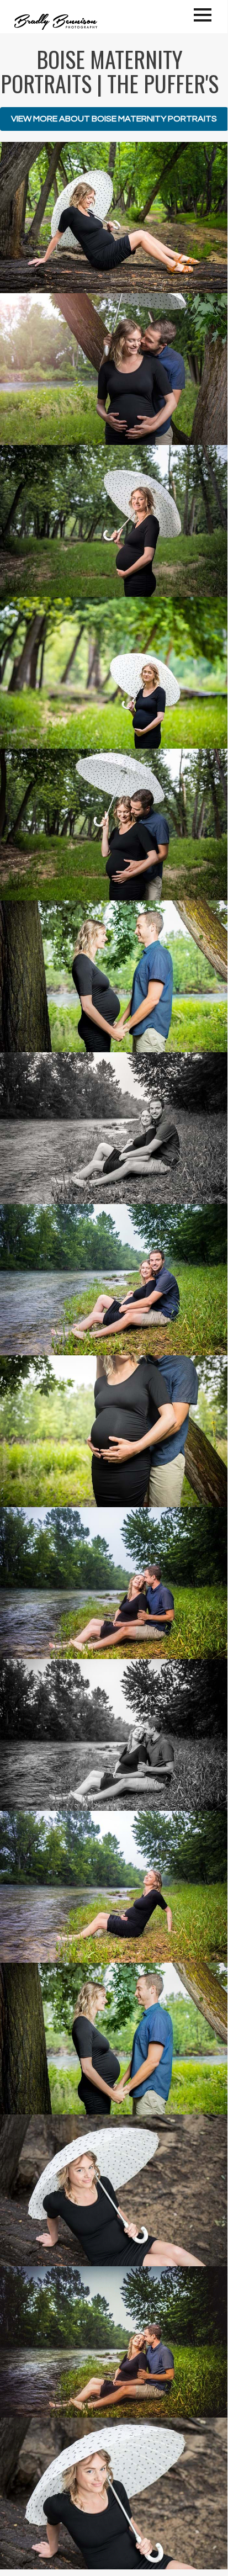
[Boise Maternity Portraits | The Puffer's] (114, 218)
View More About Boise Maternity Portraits (114, 119)
